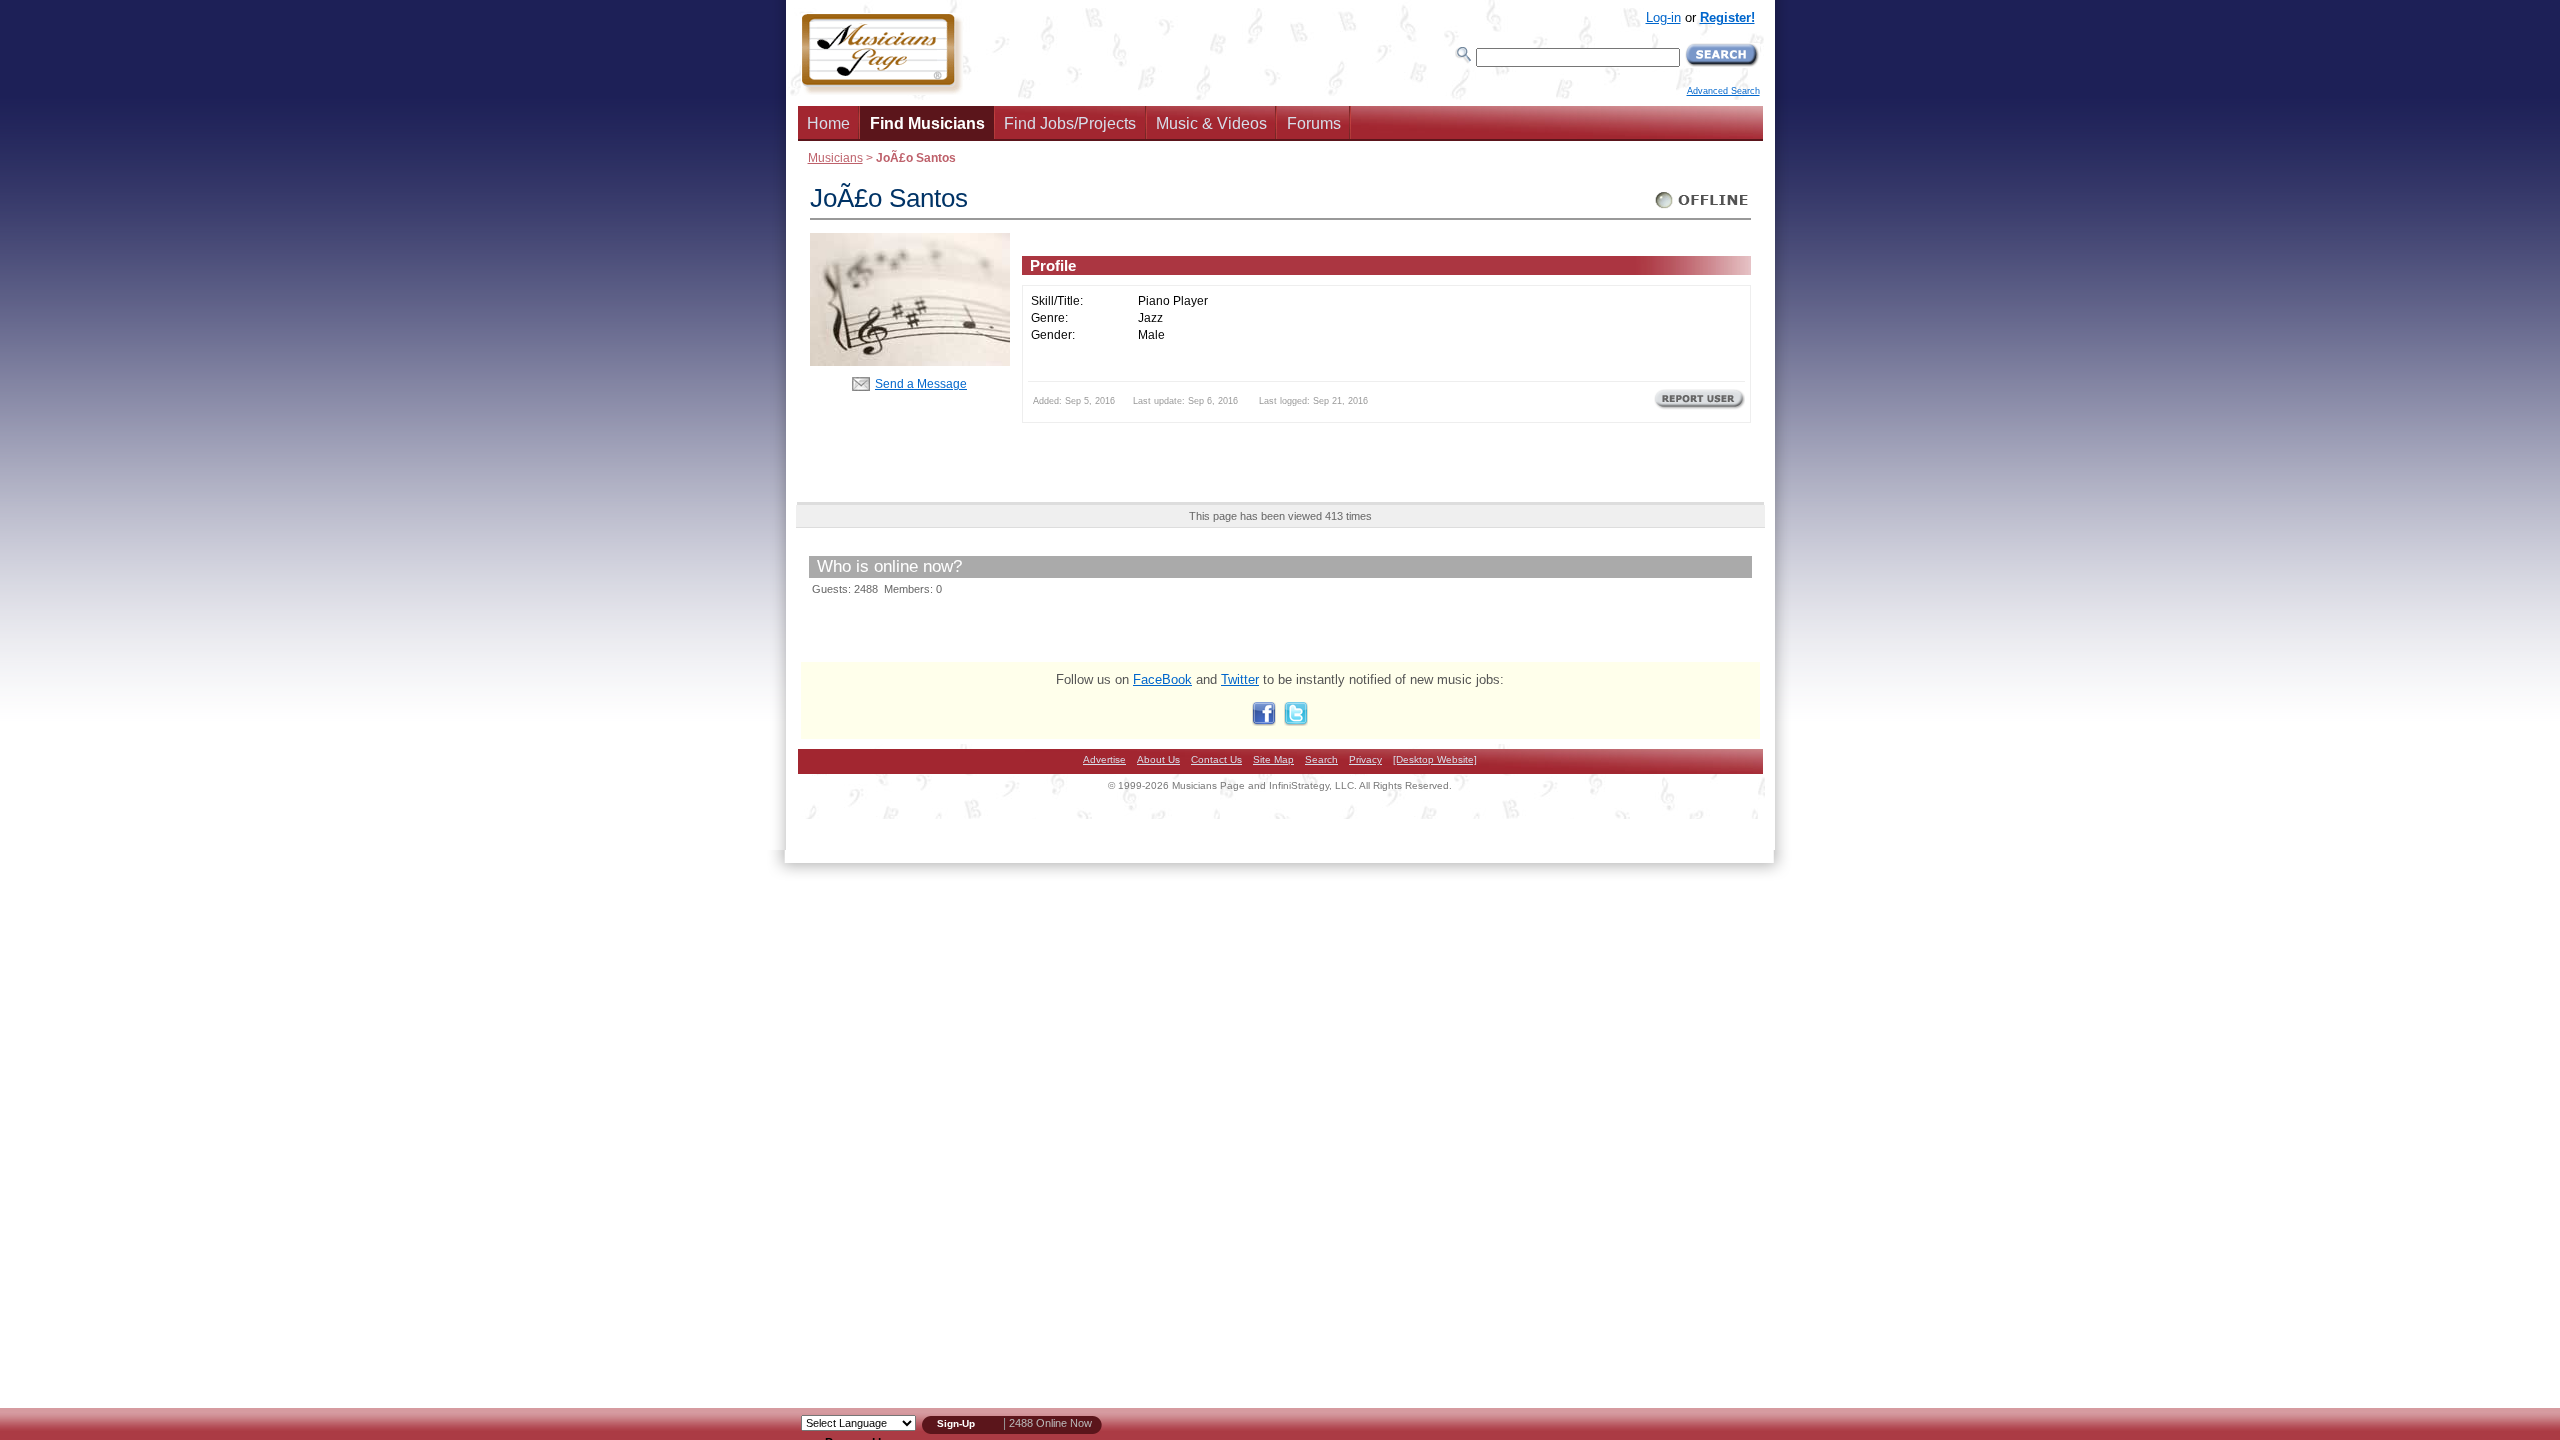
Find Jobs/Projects (1070, 123)
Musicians (835, 157)
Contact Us (1216, 759)
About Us (1158, 759)
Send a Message (921, 383)
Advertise (1104, 759)
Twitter (1240, 679)
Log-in (1663, 17)
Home (828, 123)
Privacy (1365, 759)
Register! (1727, 17)
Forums (1314, 123)
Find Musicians (927, 123)
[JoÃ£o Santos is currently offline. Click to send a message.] (1702, 208)
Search (1321, 759)
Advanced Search (1723, 91)
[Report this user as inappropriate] (1699, 407)
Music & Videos (1211, 123)
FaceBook (1162, 679)
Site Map (1273, 759)
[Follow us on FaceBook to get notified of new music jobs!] (1264, 721)
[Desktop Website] (1435, 759)
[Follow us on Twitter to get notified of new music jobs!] (1296, 721)
